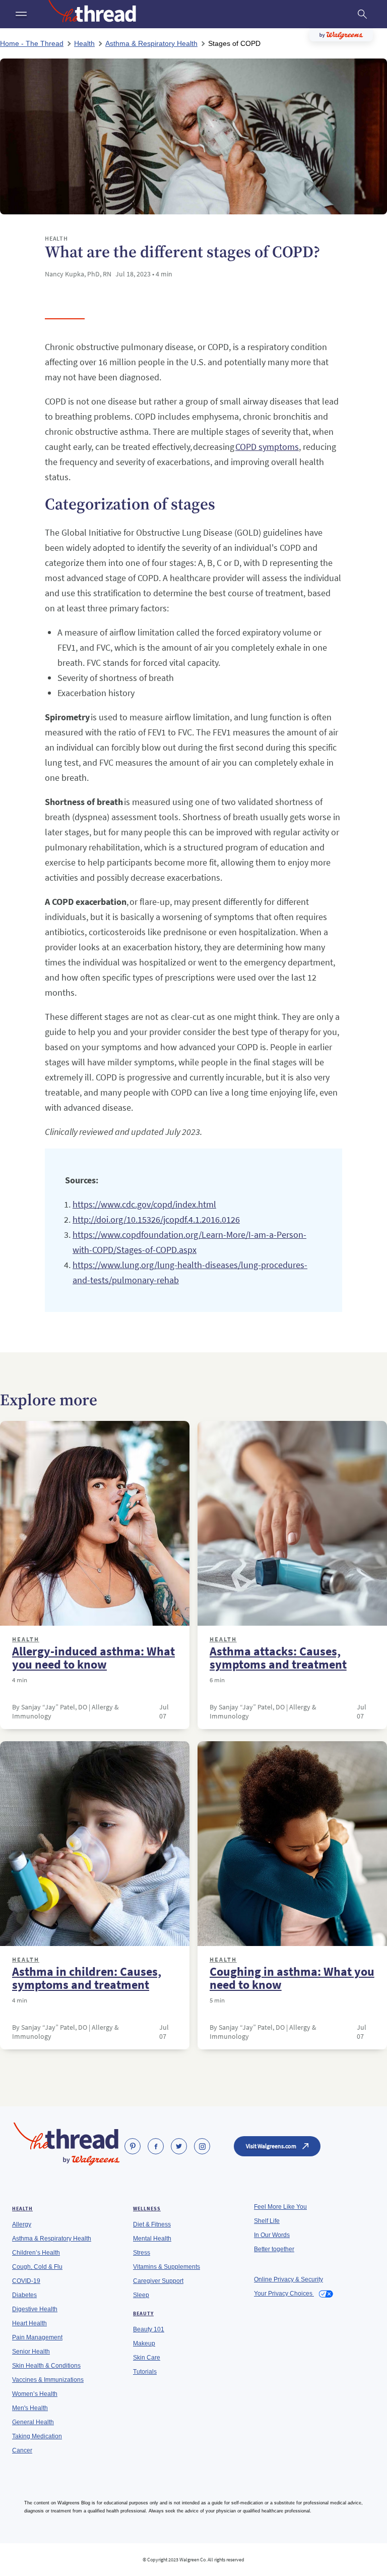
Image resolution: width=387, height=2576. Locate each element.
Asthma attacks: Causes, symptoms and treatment (278, 1658)
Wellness (147, 2209)
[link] (133, 2146)
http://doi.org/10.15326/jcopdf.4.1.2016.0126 (156, 1219)
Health (26, 1639)
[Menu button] (20, 14)
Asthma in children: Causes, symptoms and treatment (87, 1978)
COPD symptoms (267, 447)
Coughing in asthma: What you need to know (292, 1978)
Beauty (143, 2313)
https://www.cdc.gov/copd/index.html (144, 1204)
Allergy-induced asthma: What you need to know (93, 1658)
